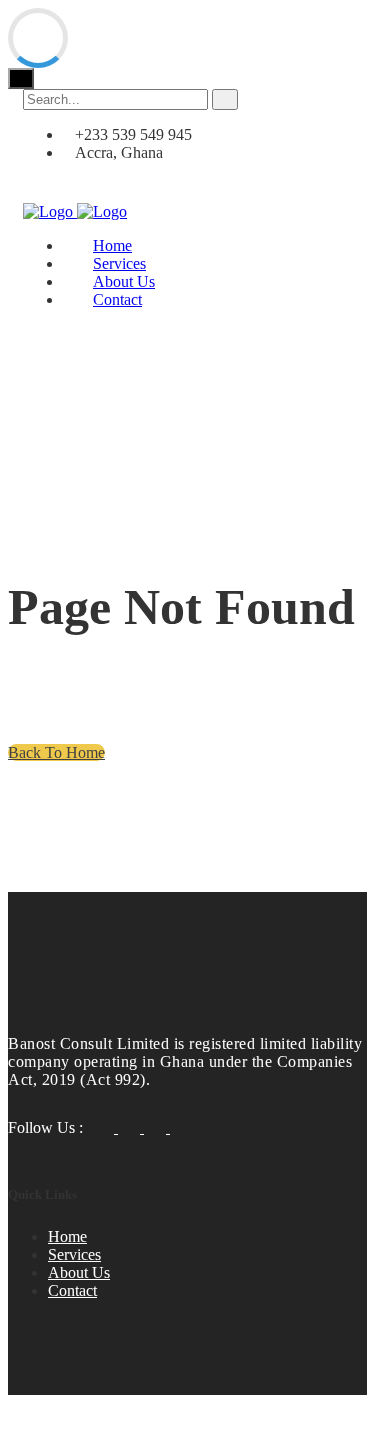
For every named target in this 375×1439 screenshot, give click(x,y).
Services (74, 1254)
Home (67, 1236)
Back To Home (56, 752)
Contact (117, 299)
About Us (79, 1272)
